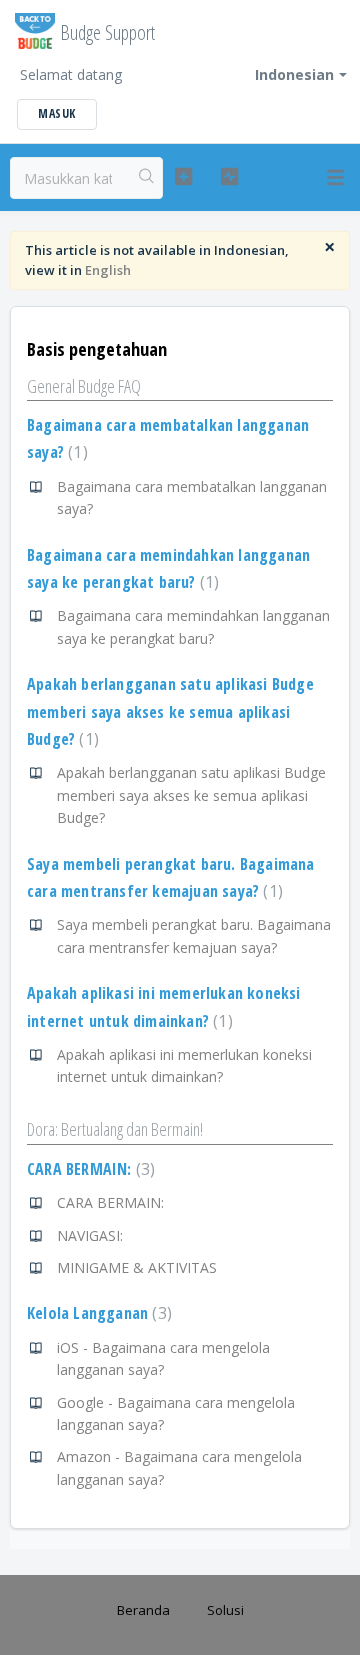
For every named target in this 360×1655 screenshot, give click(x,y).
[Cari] (147, 178)
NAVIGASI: (90, 1235)
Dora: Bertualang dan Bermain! (115, 1129)
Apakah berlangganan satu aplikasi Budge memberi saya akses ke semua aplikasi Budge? (170, 711)
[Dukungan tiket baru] (183, 177)
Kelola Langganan (97, 1313)
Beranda (143, 1610)
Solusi (225, 1610)
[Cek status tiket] (229, 177)
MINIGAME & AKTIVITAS (137, 1267)
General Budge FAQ (84, 386)
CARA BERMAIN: (88, 1169)
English (108, 270)
